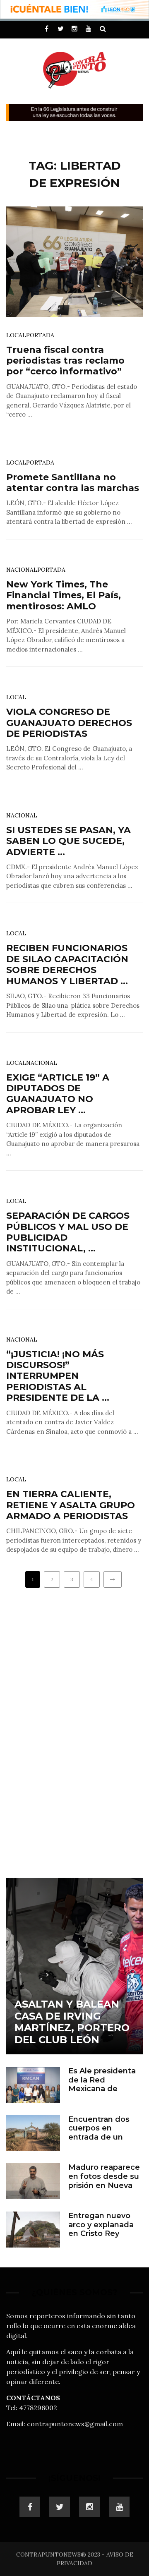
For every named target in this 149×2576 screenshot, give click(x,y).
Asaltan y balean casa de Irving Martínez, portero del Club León (72, 2022)
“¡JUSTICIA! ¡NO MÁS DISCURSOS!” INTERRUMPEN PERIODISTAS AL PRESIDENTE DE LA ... (58, 1376)
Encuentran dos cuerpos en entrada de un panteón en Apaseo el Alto (99, 2137)
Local (16, 335)
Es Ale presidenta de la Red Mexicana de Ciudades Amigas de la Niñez (102, 2089)
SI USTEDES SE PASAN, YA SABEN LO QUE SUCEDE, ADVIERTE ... (68, 841)
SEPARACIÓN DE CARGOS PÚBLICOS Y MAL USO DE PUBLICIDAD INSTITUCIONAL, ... (68, 1232)
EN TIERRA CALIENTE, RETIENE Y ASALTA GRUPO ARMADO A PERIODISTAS (71, 1505)
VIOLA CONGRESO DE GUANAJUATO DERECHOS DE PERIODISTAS (69, 723)
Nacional (22, 570)
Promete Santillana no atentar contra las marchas (73, 483)
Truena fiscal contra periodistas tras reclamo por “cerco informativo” (65, 361)
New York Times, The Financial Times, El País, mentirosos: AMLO (64, 595)
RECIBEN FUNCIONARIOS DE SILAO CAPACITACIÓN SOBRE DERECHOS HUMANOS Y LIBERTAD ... (67, 964)
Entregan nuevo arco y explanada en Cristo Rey (101, 2225)
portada (40, 335)
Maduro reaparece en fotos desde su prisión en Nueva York (104, 2181)
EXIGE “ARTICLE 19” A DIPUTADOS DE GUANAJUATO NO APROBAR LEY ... (58, 1094)
